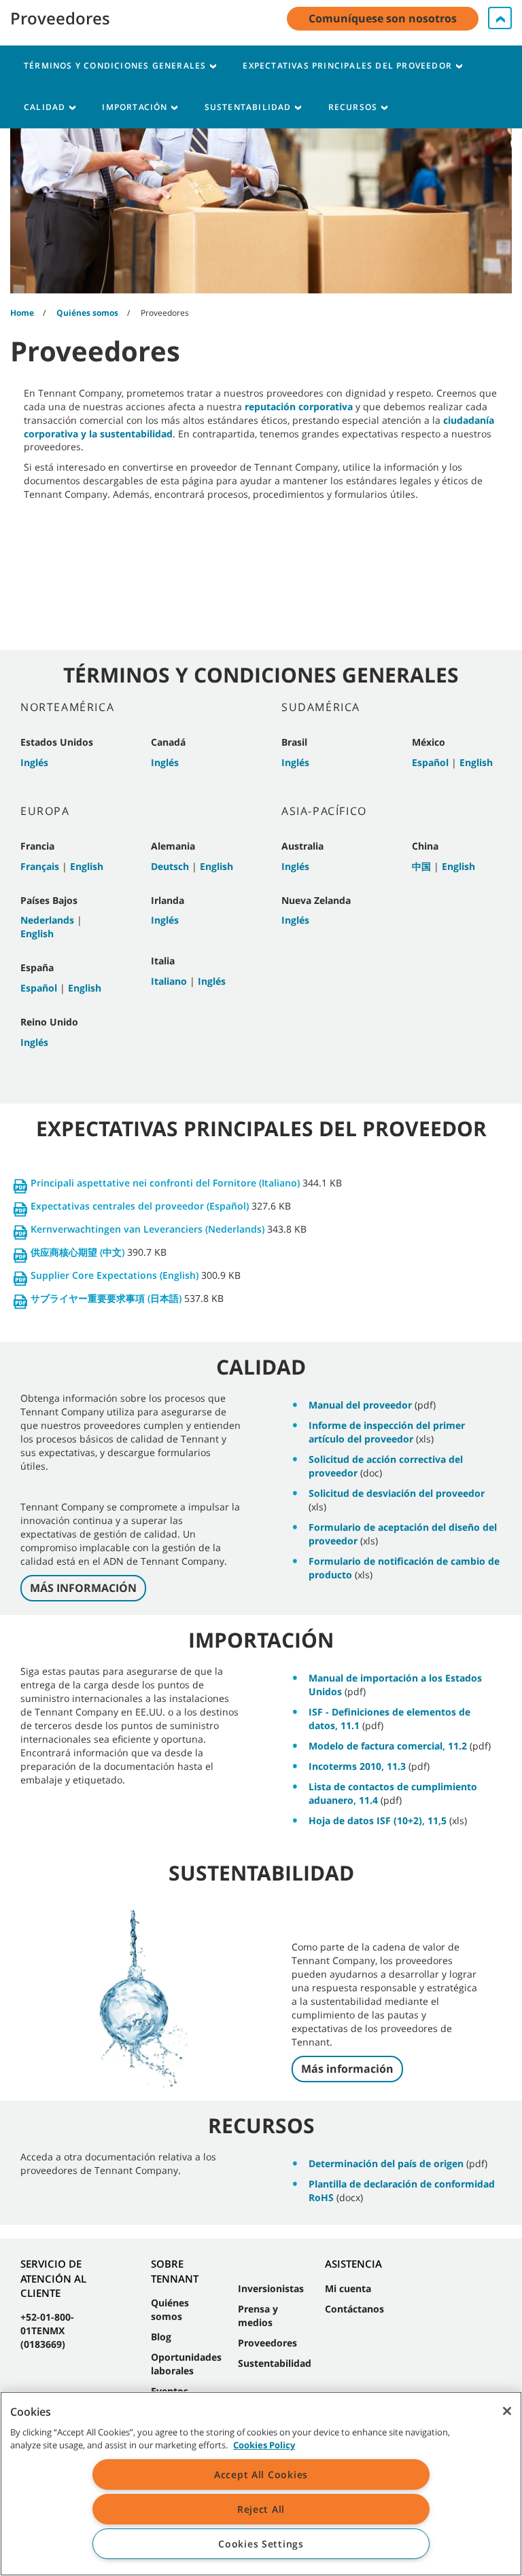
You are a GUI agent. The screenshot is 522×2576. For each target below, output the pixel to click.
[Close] (507, 2411)
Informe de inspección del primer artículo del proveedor (387, 1432)
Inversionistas (271, 2288)
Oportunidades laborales (186, 2364)
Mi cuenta (348, 2288)
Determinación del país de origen (386, 2163)
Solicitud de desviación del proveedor (397, 1493)
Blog (161, 2337)
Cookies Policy (264, 2445)
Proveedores (267, 2343)
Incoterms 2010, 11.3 (357, 1766)
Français (40, 866)
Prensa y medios (258, 2316)
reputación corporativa (299, 406)
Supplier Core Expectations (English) (115, 1275)
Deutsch (170, 866)
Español (39, 988)
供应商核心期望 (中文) (77, 1252)
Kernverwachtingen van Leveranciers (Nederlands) (147, 1229)
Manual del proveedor (360, 1405)
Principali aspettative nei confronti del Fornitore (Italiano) (165, 1183)
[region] (261, 2484)
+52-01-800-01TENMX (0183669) (47, 2330)
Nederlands (47, 920)
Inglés (34, 762)
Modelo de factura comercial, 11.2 (388, 1746)
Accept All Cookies (261, 2474)
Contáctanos (354, 2309)
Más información (347, 2069)
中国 (421, 866)
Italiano (169, 981)
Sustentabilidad (275, 2363)
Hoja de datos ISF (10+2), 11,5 (378, 1820)
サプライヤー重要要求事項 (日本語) (106, 1298)
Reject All (261, 2509)
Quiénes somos (170, 2309)
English (87, 866)
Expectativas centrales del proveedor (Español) (140, 1206)
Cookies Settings (261, 2544)
